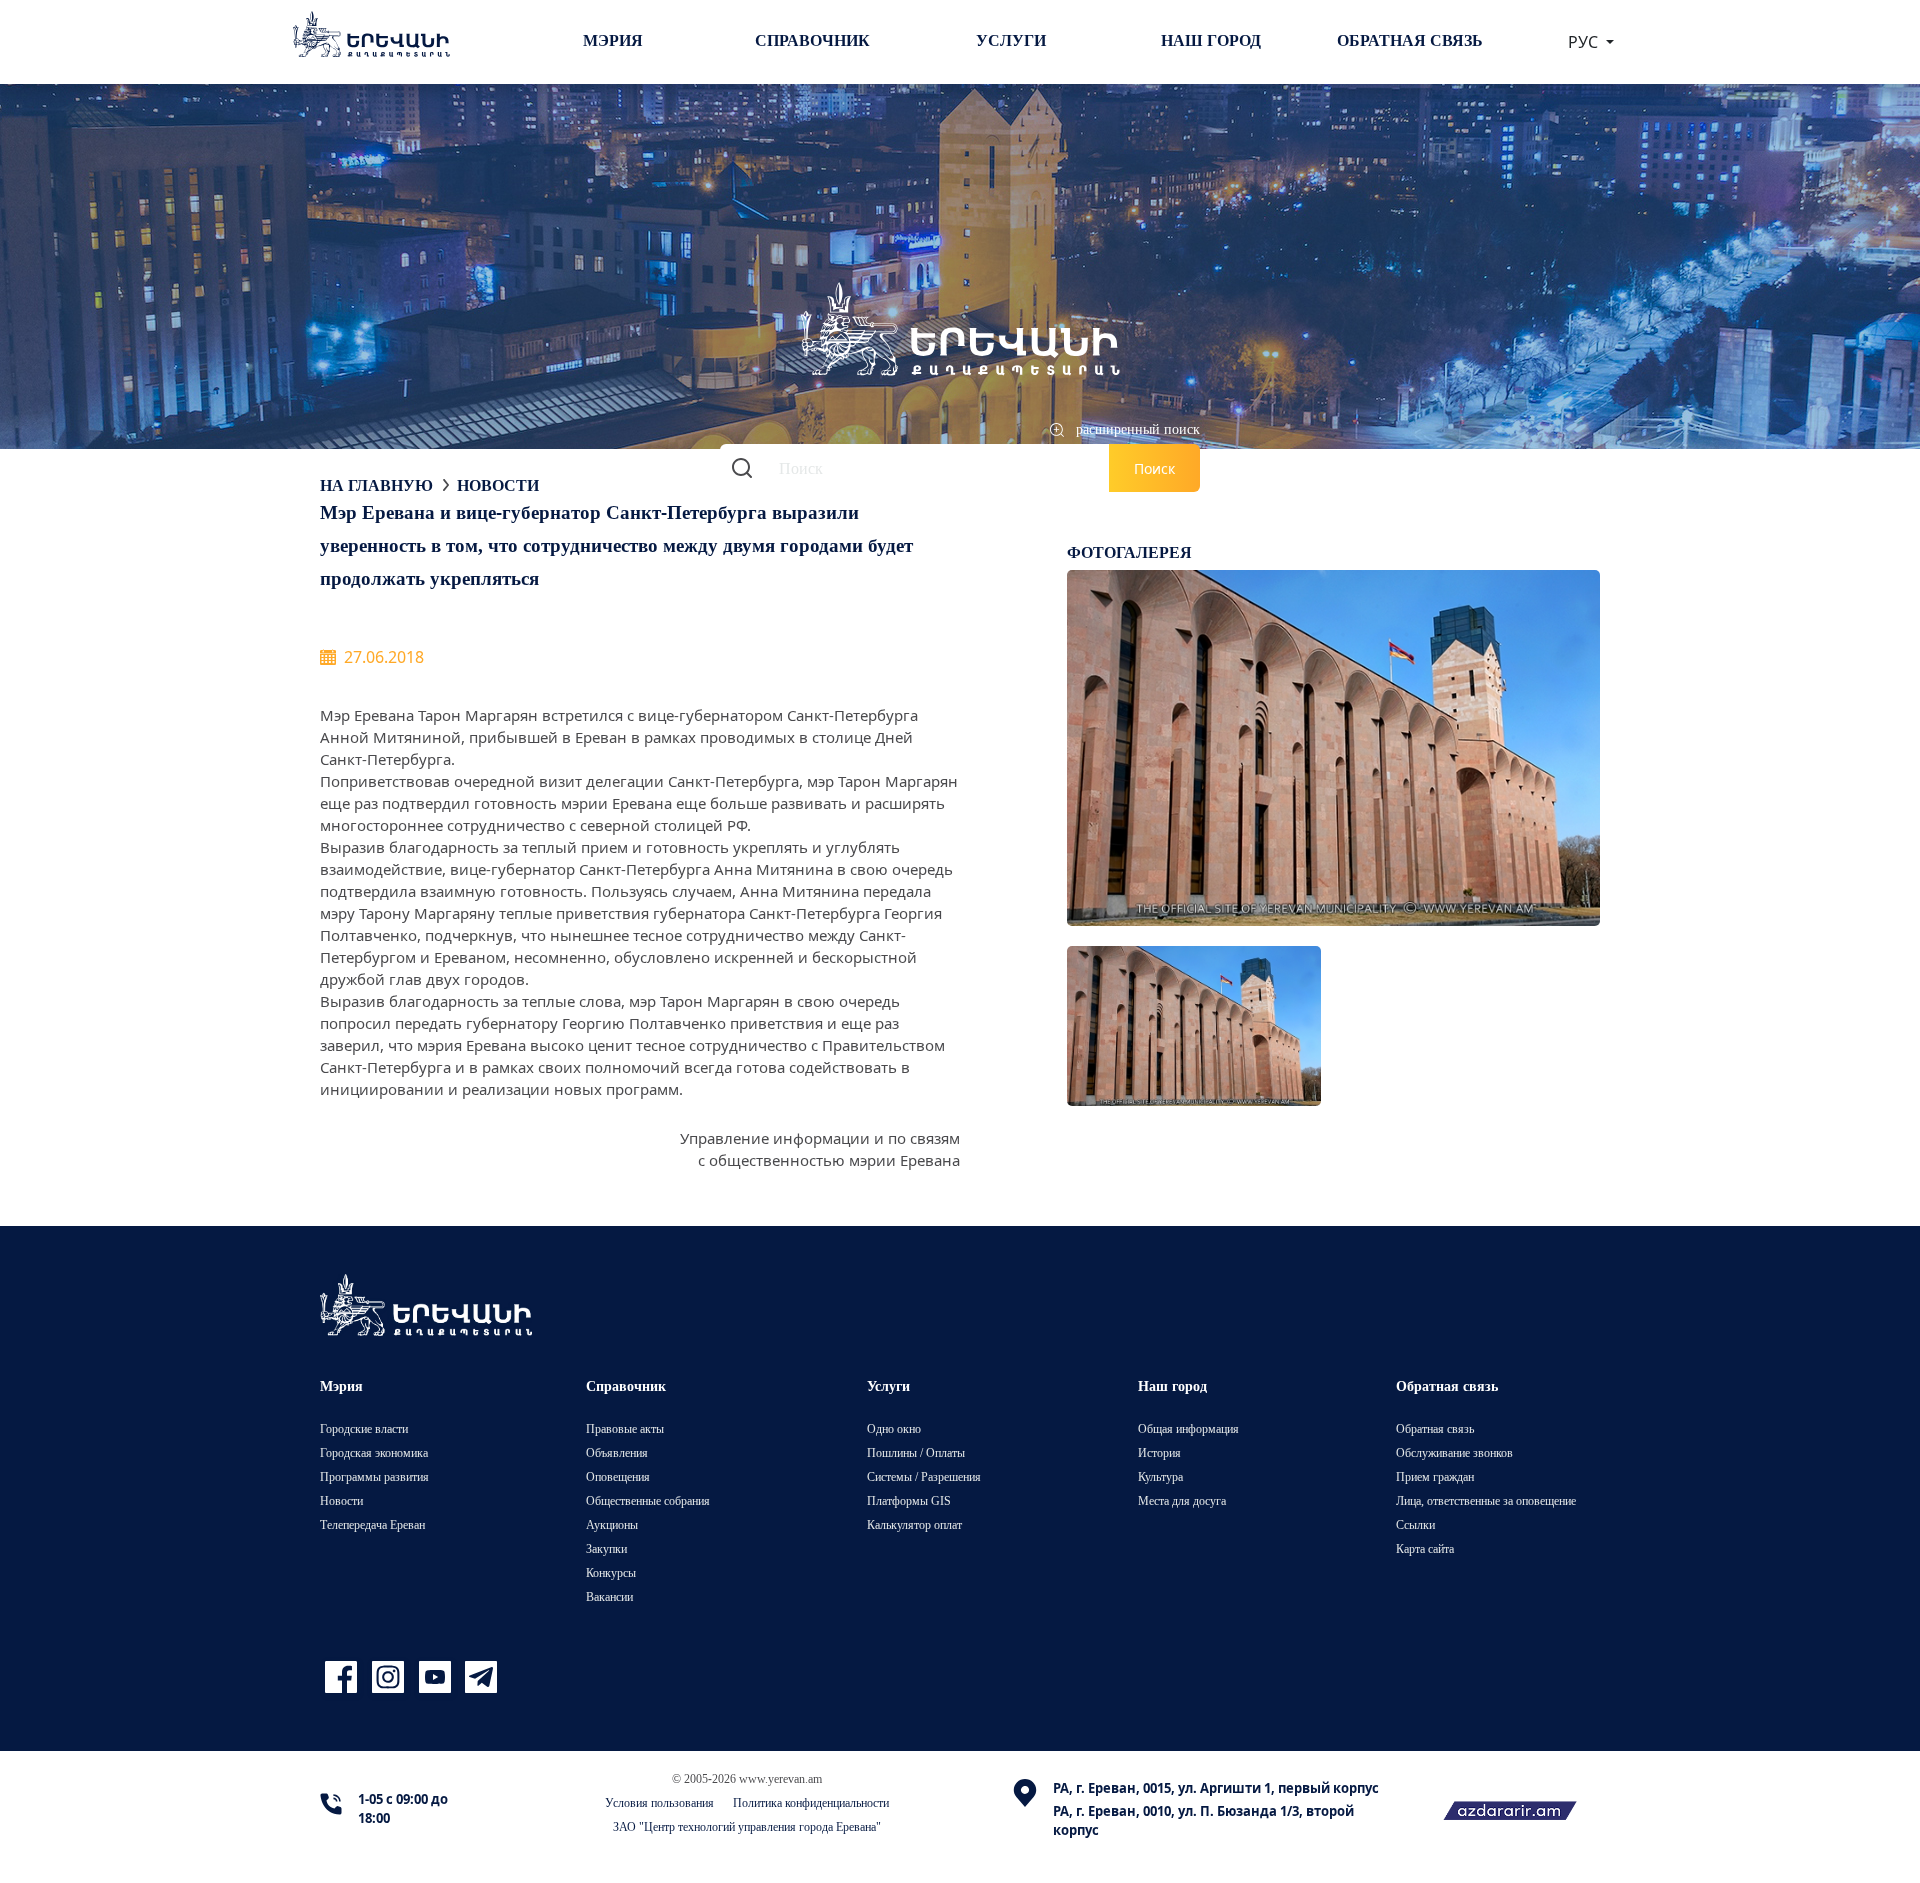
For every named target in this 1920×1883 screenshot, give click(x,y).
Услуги (1011, 40)
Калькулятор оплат (914, 1524)
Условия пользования (659, 1802)
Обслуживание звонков (1454, 1452)
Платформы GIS (909, 1500)
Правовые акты (625, 1428)
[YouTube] (437, 1677)
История (1159, 1452)
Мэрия (613, 40)
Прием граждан (1435, 1476)
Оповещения (618, 1476)
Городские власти (364, 1428)
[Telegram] (479, 1677)
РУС (1585, 42)
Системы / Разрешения (924, 1476)
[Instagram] (390, 1677)
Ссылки (1415, 1524)
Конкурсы (611, 1572)
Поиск (1154, 468)
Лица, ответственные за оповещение (1486, 1500)
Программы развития (374, 1476)
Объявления (617, 1452)
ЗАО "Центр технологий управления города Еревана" (747, 1826)
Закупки (606, 1548)
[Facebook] (343, 1677)
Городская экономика (374, 1452)
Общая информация (1188, 1428)
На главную (376, 485)
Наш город (1211, 40)
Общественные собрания (648, 1500)
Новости (498, 485)
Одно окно (894, 1428)
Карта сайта (1425, 1548)
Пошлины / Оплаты (916, 1452)
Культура (1160, 1476)
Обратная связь (1410, 40)
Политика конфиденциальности (811, 1802)
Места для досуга (1182, 1500)
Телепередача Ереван (372, 1524)
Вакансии (609, 1596)
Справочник (812, 40)
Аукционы (612, 1524)
